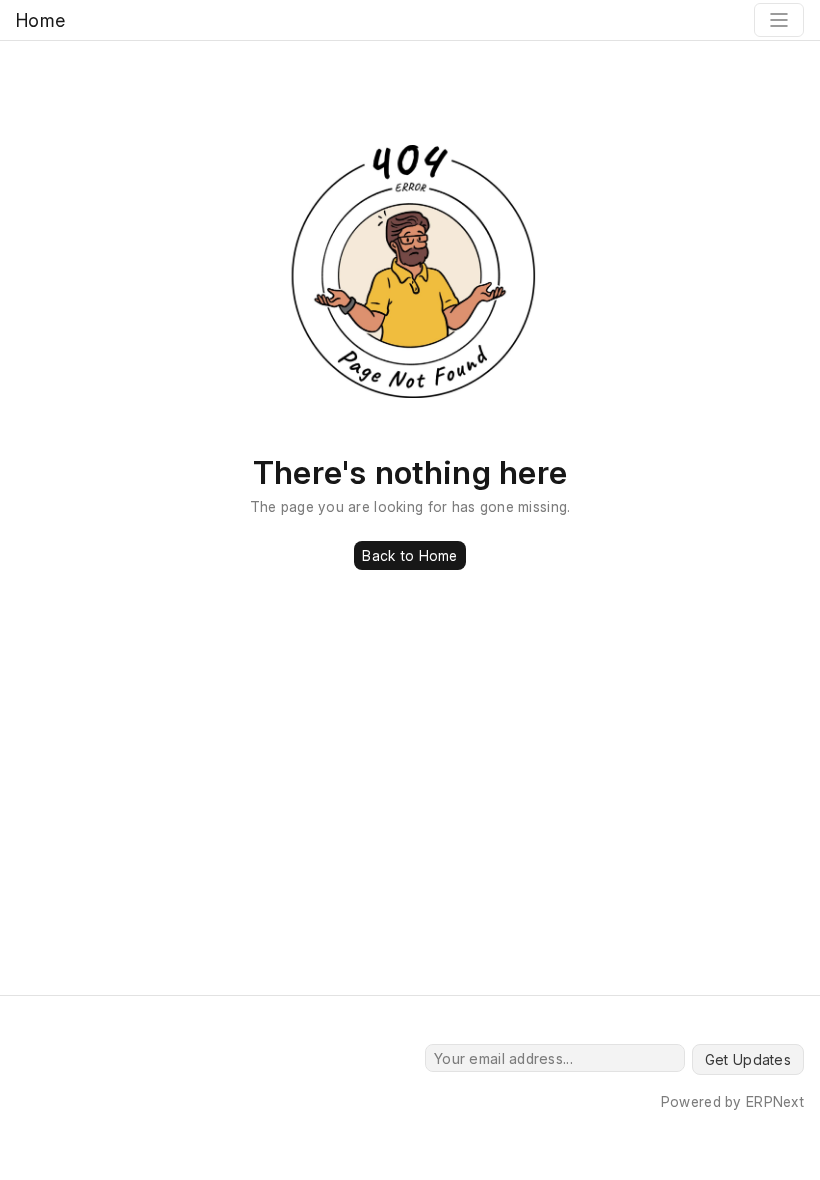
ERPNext (775, 1101)
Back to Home (409, 555)
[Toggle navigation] (779, 20)
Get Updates (748, 1059)
